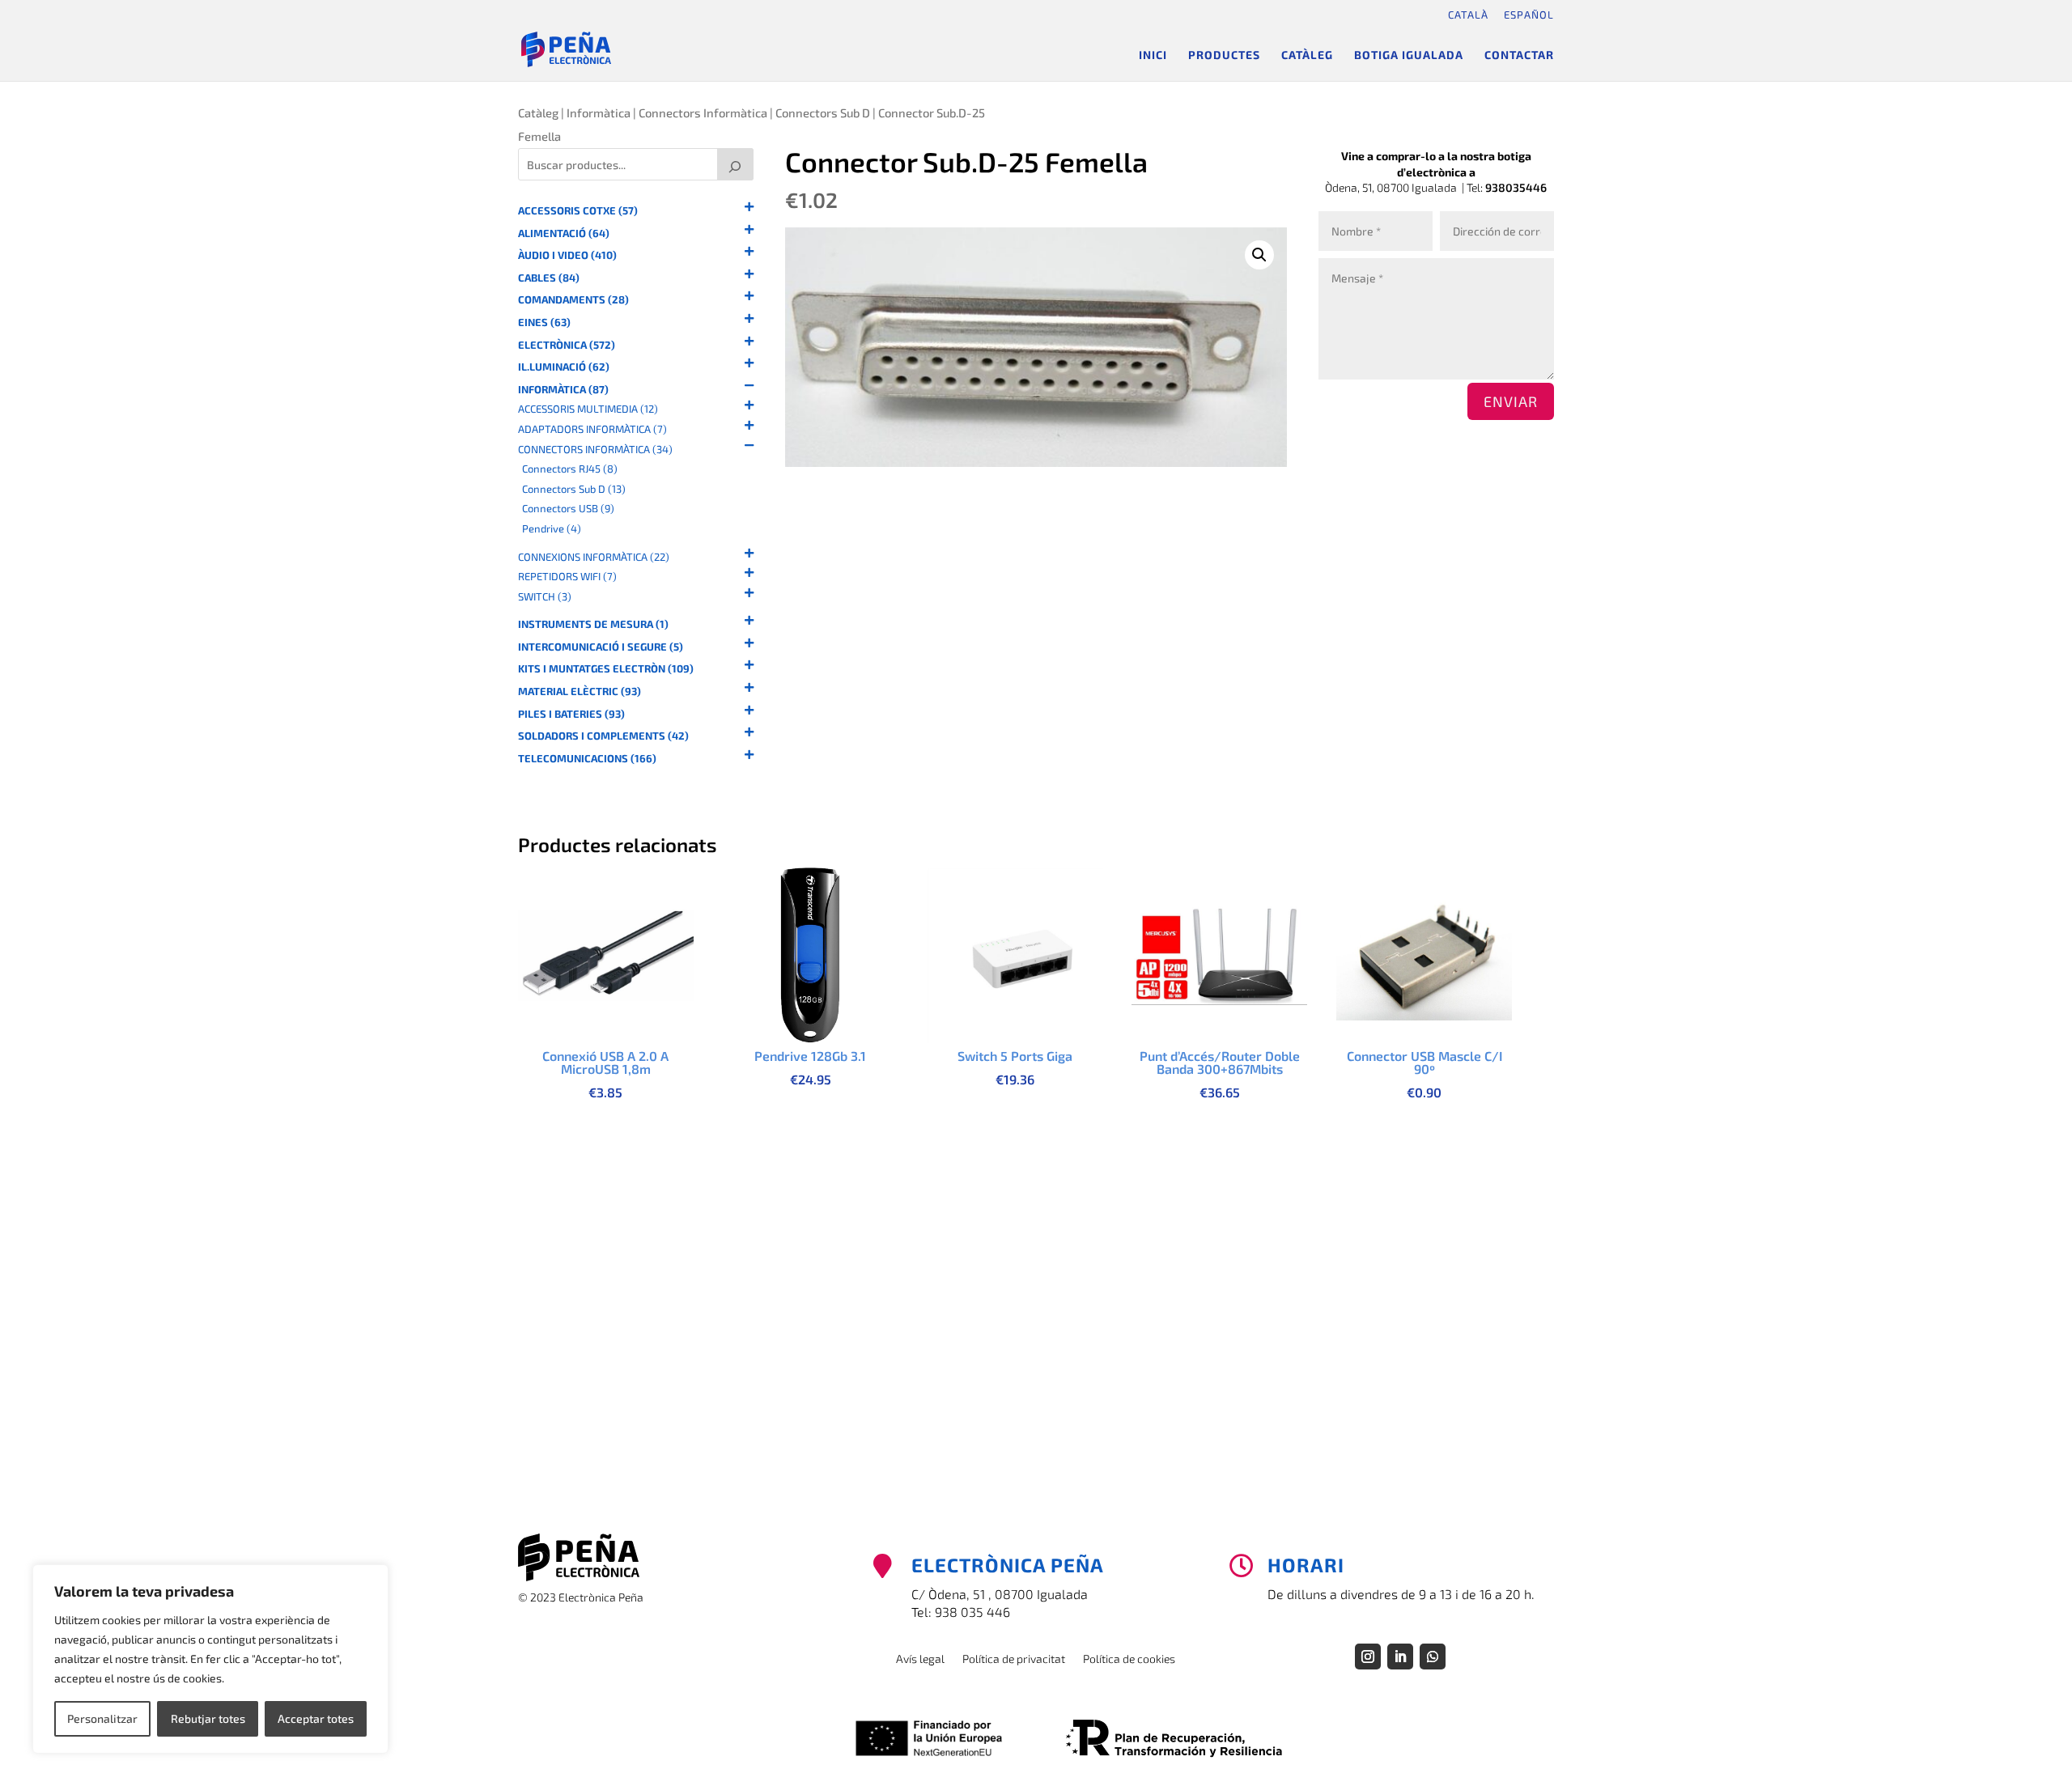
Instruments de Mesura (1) (593, 624)
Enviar (1511, 401)
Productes (1224, 55)
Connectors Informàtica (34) (595, 450)
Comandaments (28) (573, 300)
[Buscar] (736, 164)
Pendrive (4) (552, 529)
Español (1529, 15)
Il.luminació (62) (564, 367)
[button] (1259, 255)
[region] (210, 1659)
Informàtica (599, 112)
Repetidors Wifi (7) (567, 577)
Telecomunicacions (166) (587, 759)
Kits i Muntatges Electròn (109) (606, 669)
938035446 (1516, 187)
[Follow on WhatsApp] (1433, 1657)
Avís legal (920, 1659)
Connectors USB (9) (568, 509)
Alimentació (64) (564, 233)
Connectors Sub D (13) (574, 489)
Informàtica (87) (563, 390)
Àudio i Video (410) (567, 255)
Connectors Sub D (823, 112)
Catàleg (1307, 55)
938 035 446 (972, 1612)
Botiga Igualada (1409, 55)
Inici (1153, 55)
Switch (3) (545, 597)
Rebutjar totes (208, 1718)
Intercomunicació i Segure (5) (601, 647)
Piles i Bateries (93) (571, 714)
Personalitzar (102, 1718)
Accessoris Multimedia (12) (588, 409)
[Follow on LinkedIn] (1400, 1657)
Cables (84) (549, 278)
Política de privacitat (1014, 1659)
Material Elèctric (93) (580, 691)
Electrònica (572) (567, 345)
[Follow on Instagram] (1368, 1657)
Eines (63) (544, 322)
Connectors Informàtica (703, 112)
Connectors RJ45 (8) (570, 469)
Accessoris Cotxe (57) (578, 211)
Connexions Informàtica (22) (594, 557)
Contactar (1519, 55)
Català (1468, 15)
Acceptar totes (316, 1718)
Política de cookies (1129, 1659)
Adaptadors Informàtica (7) (592, 429)
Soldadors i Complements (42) (603, 736)
